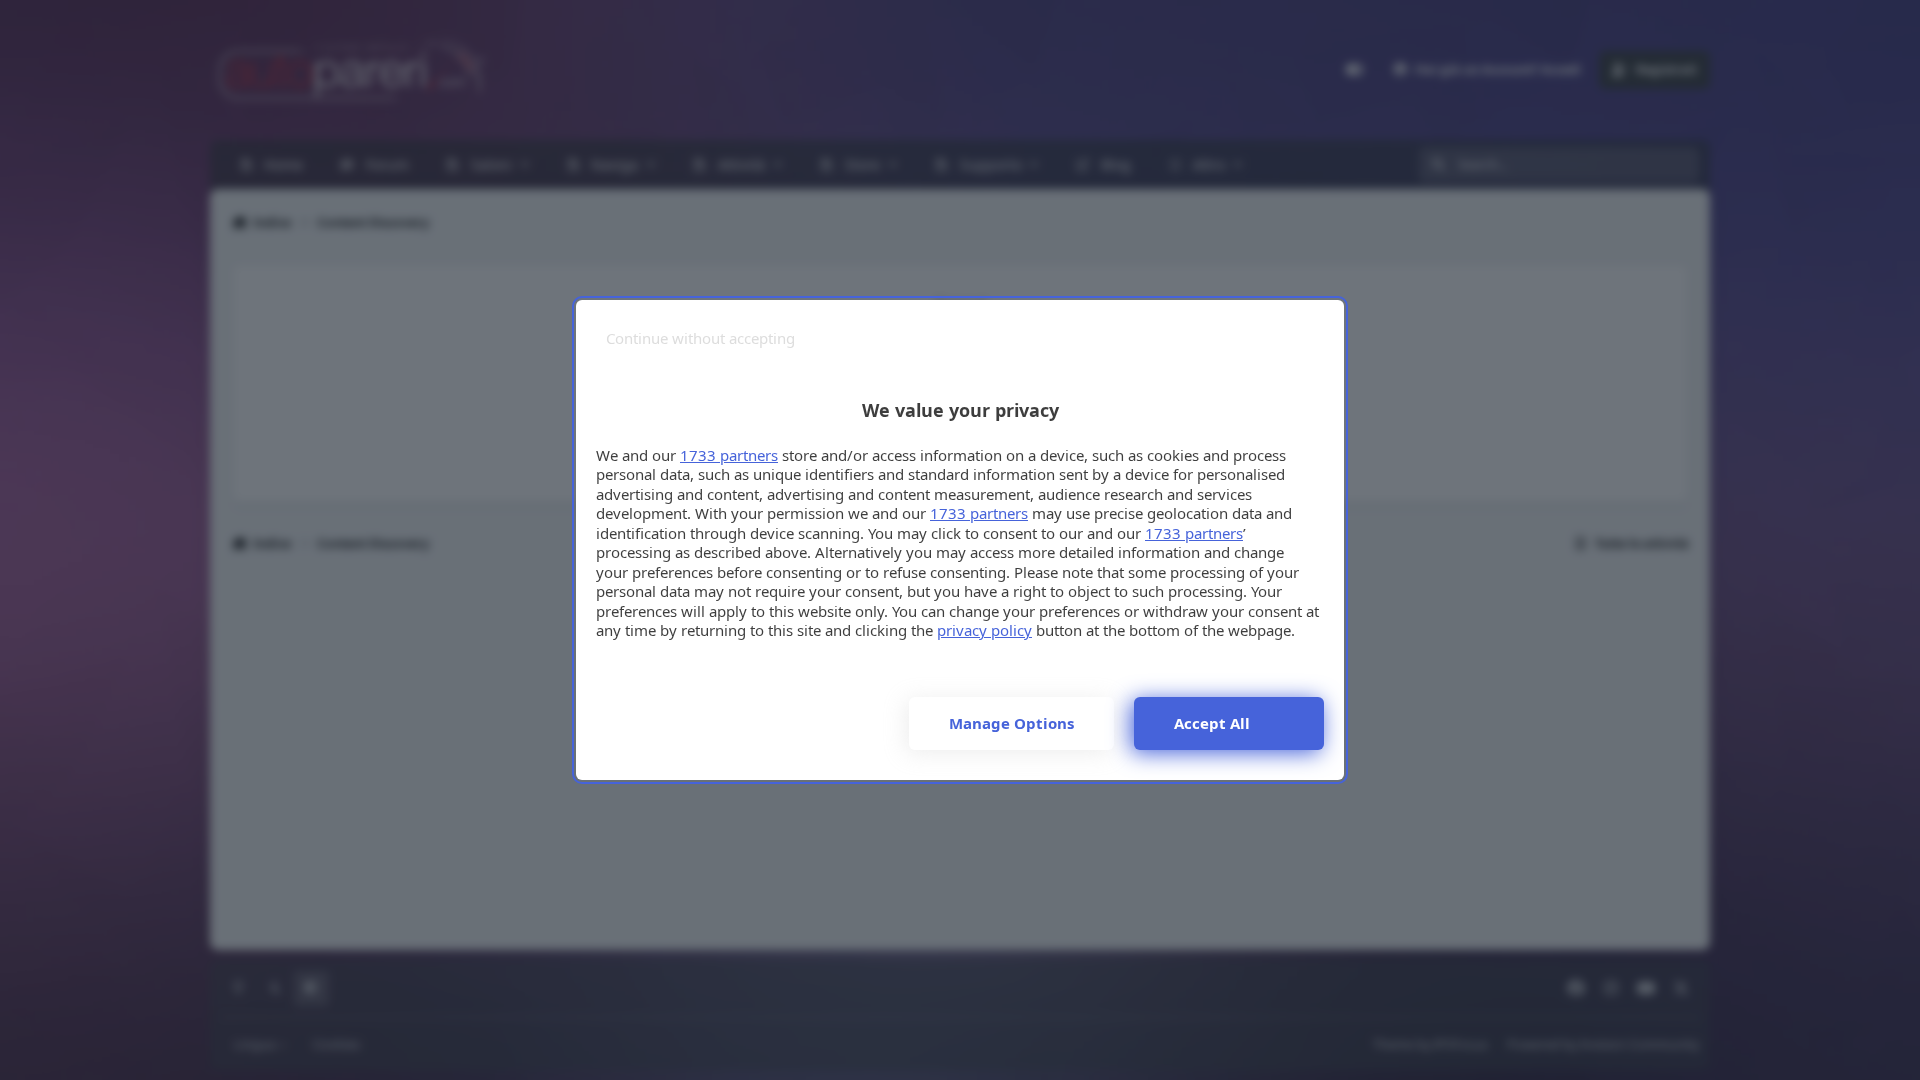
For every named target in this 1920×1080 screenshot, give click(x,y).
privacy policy (984, 630)
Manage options (1011, 723)
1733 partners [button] (729, 455)
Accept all (1212, 723)
